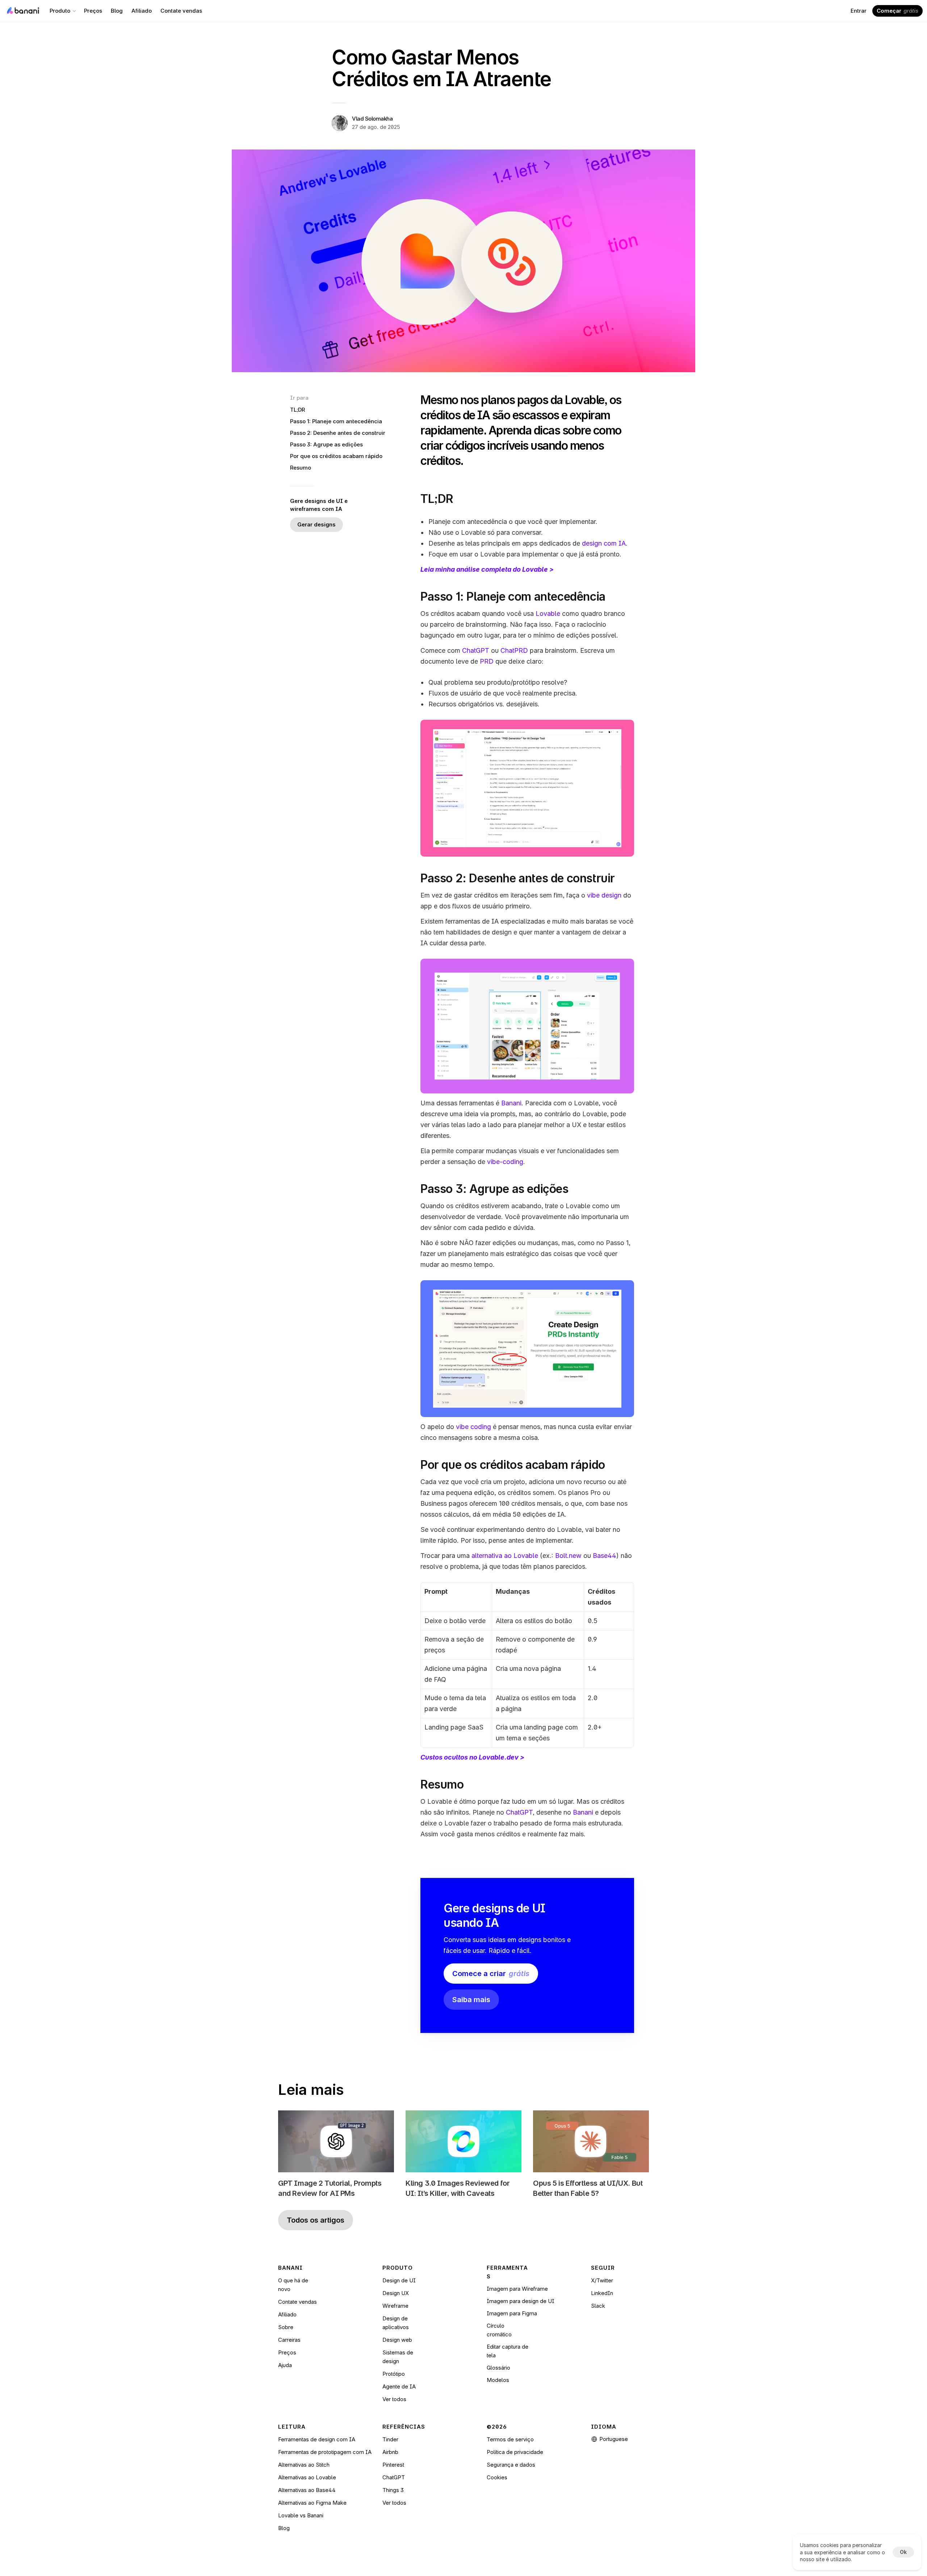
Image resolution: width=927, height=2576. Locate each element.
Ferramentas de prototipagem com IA (325, 2452)
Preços (287, 2352)
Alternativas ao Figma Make (312, 2503)
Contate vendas (297, 2302)
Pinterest (393, 2465)
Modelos (498, 2380)
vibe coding (473, 1427)
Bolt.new (568, 1556)
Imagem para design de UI (521, 2301)
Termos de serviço (510, 2439)
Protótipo (394, 2374)
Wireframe (395, 2306)
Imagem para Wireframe (517, 2289)
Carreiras (289, 2340)
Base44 (605, 1556)
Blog (284, 2528)
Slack (598, 2306)
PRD (487, 661)
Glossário (498, 2368)
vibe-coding (505, 1162)
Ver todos (394, 2399)
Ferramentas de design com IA (317, 2439)
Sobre (286, 2327)
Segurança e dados (511, 2465)
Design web (397, 2340)
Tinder (390, 2439)
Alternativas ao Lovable (307, 2477)
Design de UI (399, 2280)
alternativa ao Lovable (505, 1556)
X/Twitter (602, 2280)
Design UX (396, 2293)
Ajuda (285, 2365)
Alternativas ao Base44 (307, 2490)
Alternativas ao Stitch (304, 2465)
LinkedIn (602, 2293)
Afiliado (287, 2314)
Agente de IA (399, 2386)
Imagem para (504, 2313)
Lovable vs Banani (301, 2515)
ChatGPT (476, 650)
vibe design (604, 895)
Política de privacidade (515, 2452)
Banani (511, 1103)
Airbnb (390, 2452)
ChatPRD (514, 650)
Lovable (548, 613)
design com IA (604, 543)
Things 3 (393, 2490)
